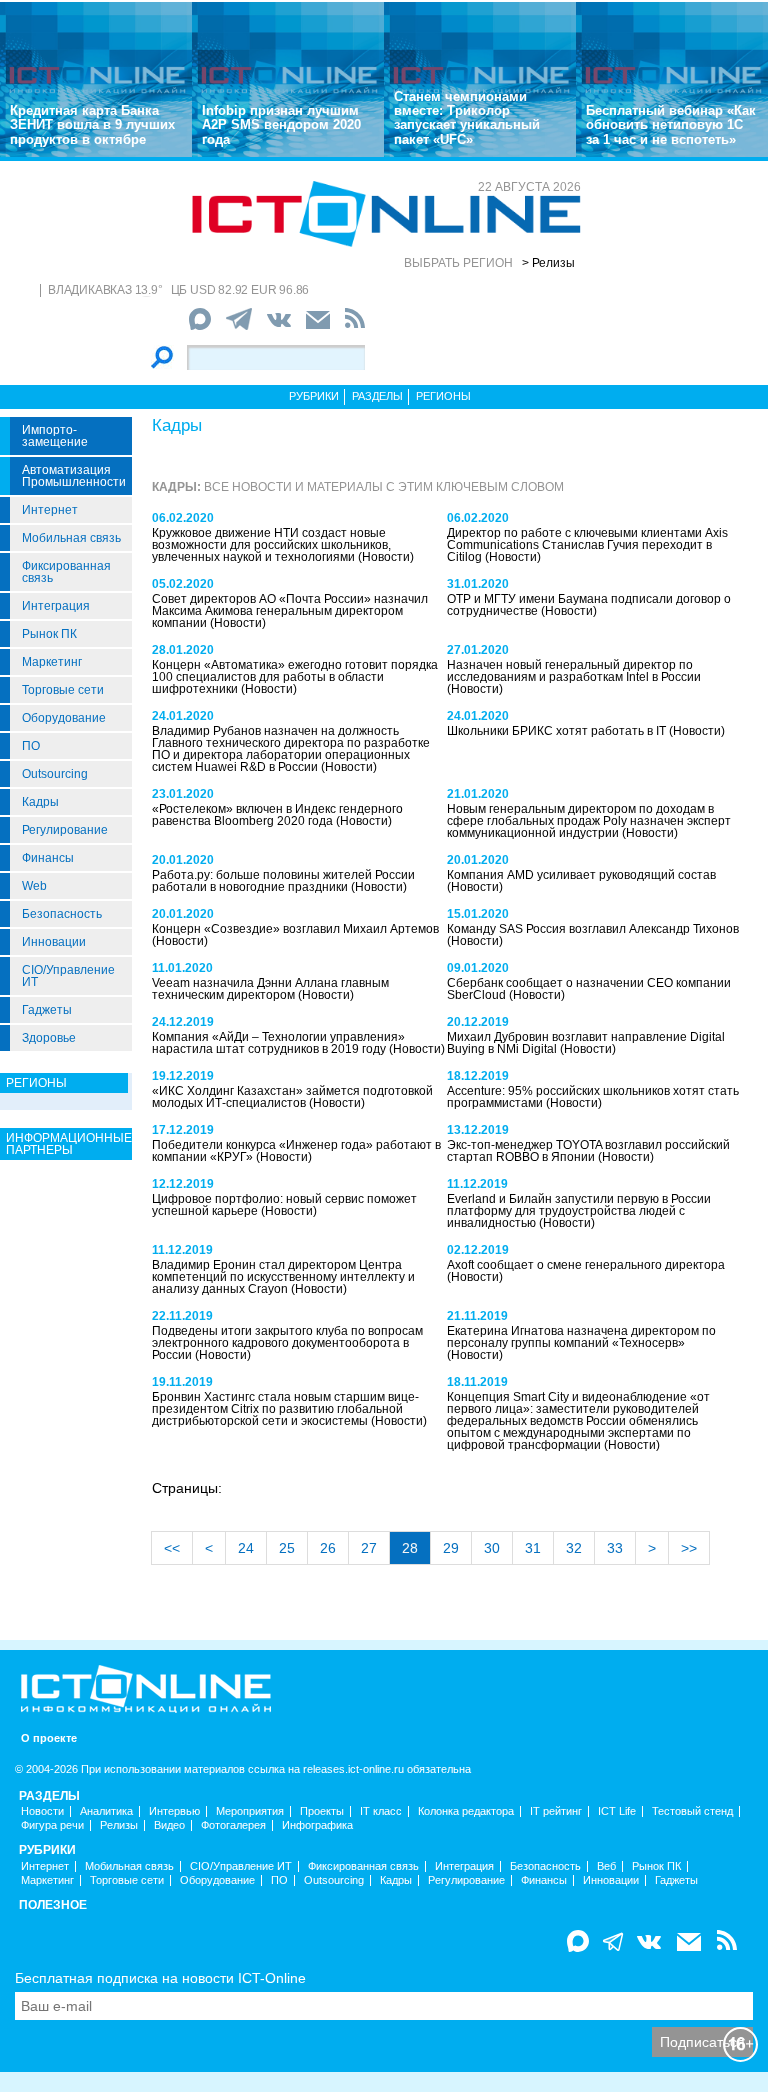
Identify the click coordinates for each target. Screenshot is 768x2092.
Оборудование (64, 718)
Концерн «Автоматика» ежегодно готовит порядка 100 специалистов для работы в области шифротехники (295, 677)
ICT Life (617, 1811)
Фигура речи (52, 1825)
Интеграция (56, 606)
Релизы (119, 1825)
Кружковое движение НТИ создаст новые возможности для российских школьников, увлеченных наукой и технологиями (271, 545)
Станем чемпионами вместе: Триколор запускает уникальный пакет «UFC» (467, 118)
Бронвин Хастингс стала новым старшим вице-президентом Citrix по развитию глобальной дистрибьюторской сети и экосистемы (285, 1409)
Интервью (174, 1811)
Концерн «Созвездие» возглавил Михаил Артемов (295, 929)
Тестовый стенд (692, 1811)
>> (689, 1548)
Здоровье (49, 1038)
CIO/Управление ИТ (68, 976)
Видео (169, 1825)
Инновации (54, 942)
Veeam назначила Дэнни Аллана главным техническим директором (270, 989)
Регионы (443, 396)
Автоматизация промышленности (74, 476)
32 (574, 1548)
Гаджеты (47, 1010)
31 (533, 1548)
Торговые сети (63, 690)
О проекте (49, 1738)
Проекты (322, 1811)
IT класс (381, 1811)
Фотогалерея (233, 1825)
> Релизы (548, 263)
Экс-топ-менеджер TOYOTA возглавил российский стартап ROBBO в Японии (588, 1151)
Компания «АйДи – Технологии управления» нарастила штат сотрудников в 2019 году (278, 1043)
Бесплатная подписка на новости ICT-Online (160, 1978)
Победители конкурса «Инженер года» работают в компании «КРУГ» (296, 1151)
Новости (42, 1811)
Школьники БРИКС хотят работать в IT (558, 731)
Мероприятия (250, 1811)
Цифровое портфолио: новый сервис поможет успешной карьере (284, 1205)
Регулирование (65, 830)
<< (172, 1548)
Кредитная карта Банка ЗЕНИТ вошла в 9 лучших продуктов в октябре (92, 125)
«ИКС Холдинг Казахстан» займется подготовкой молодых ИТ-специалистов (292, 1097)
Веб (606, 1866)
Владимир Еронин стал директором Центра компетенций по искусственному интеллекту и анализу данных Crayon (283, 1277)
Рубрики (314, 396)
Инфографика (317, 1825)
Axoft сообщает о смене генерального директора (586, 1265)
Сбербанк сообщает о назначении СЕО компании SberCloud (589, 989)
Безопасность (62, 914)
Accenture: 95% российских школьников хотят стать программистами (593, 1097)
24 (246, 1548)
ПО (31, 746)
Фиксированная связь (66, 572)
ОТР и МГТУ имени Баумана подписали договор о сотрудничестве (589, 605)
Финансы (48, 858)
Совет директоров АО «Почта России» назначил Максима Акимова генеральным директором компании (290, 611)
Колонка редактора (466, 1811)
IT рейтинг (556, 1811)
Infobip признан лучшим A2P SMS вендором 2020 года (281, 125)
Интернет (50, 510)
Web (34, 886)
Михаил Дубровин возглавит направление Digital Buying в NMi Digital (586, 1043)
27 (369, 1548)
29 (451, 1548)
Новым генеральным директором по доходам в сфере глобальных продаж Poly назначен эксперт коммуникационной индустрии (589, 821)
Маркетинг (52, 662)
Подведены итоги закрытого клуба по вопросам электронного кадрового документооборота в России (287, 1343)
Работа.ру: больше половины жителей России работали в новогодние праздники (283, 881)
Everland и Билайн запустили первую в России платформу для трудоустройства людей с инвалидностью (579, 1211)
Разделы (377, 396)
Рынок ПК (49, 634)
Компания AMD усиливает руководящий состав (581, 875)
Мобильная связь (71, 538)
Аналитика (106, 1811)
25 (287, 1548)
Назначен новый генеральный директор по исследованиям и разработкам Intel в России (574, 671)
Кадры (40, 802)
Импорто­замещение (55, 436)
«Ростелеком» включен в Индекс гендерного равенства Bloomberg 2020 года (277, 815)
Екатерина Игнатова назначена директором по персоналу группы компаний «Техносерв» (581, 1337)
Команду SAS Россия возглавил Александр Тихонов (593, 929)
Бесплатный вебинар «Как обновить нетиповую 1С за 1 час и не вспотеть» (671, 125)
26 (328, 1548)
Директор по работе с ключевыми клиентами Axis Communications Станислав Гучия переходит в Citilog (587, 545)
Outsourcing (55, 774)
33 (615, 1548)
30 (492, 1548)
